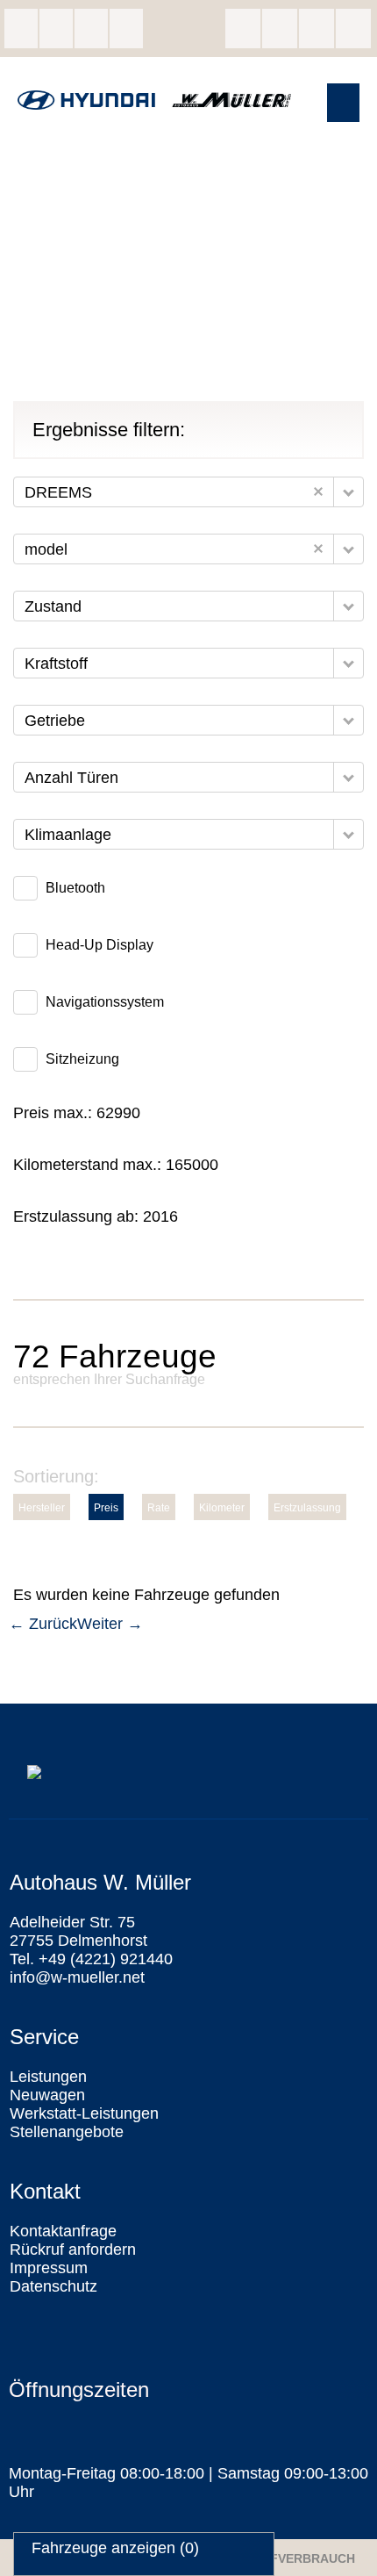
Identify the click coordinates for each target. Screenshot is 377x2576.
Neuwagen (47, 2095)
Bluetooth (75, 888)
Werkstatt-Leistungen (84, 2113)
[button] (344, 103)
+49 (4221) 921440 (56, 29)
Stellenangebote (67, 2132)
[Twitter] (317, 29)
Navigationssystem (105, 1002)
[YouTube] (353, 29)
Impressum (49, 2268)
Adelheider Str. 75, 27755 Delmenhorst (21, 29)
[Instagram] (280, 29)
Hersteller (42, 1508)
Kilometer (222, 1508)
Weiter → (110, 1624)
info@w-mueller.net (91, 29)
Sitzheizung (82, 1059)
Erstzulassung (307, 1508)
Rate (159, 1508)
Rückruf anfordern (73, 2250)
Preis (106, 1508)
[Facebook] (243, 29)
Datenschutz (53, 2286)
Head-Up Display (100, 945)
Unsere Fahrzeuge (126, 29)
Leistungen (48, 2077)
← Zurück (43, 1624)
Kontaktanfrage (63, 2231)
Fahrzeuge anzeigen (115, 2548)
